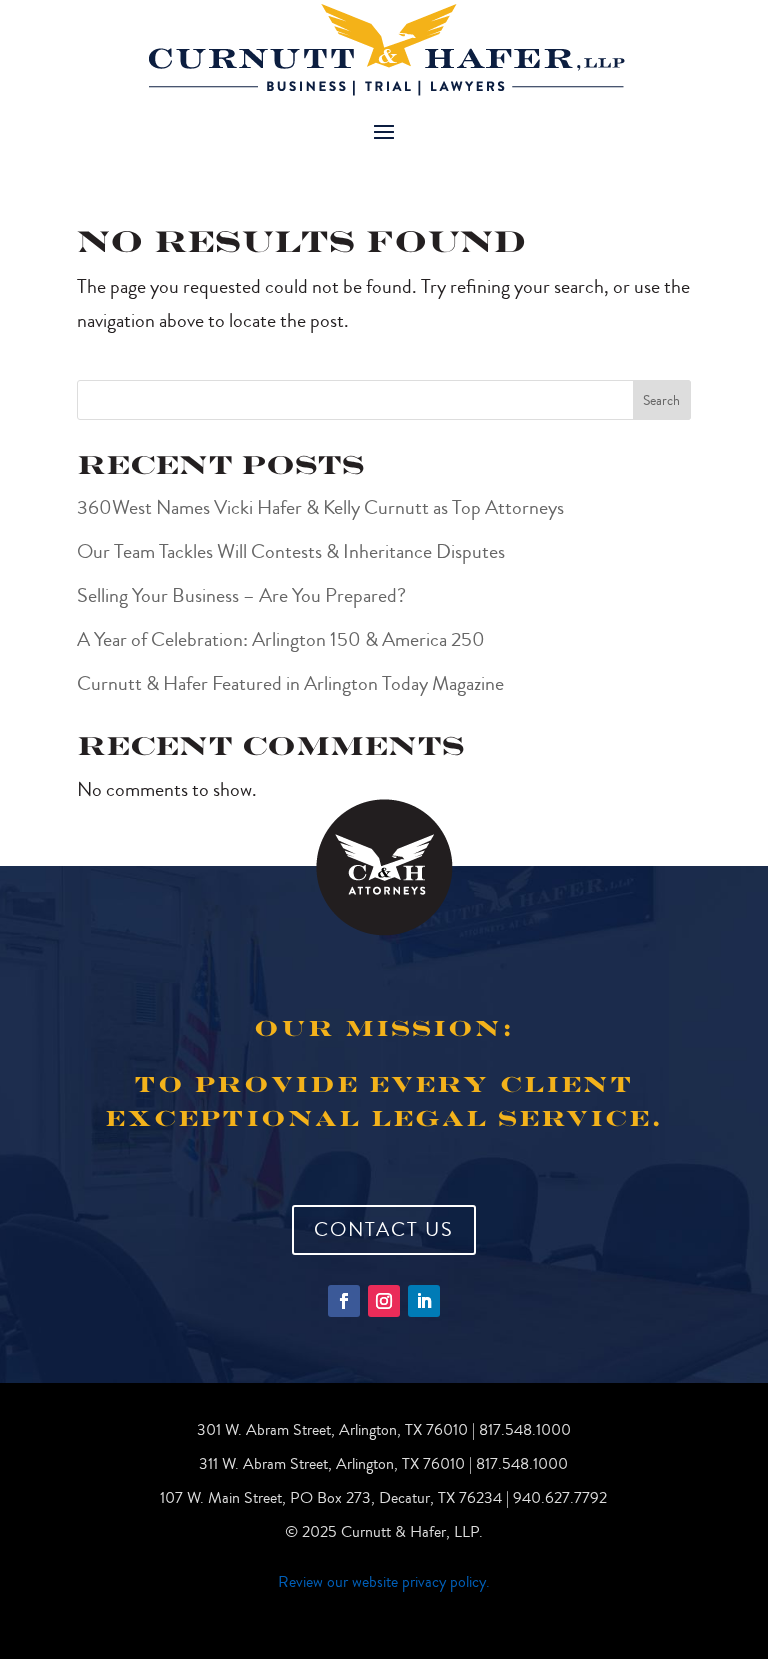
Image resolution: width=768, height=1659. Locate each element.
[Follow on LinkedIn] (424, 1301)
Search (661, 401)
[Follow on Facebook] (344, 1301)
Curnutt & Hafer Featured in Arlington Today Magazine (290, 683)
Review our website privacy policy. (384, 1582)
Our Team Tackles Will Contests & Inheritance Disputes (293, 551)
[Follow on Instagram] (384, 1301)
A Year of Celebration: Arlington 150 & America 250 (281, 639)
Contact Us (384, 1229)
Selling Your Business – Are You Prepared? (241, 595)
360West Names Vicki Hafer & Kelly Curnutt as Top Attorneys (320, 507)
